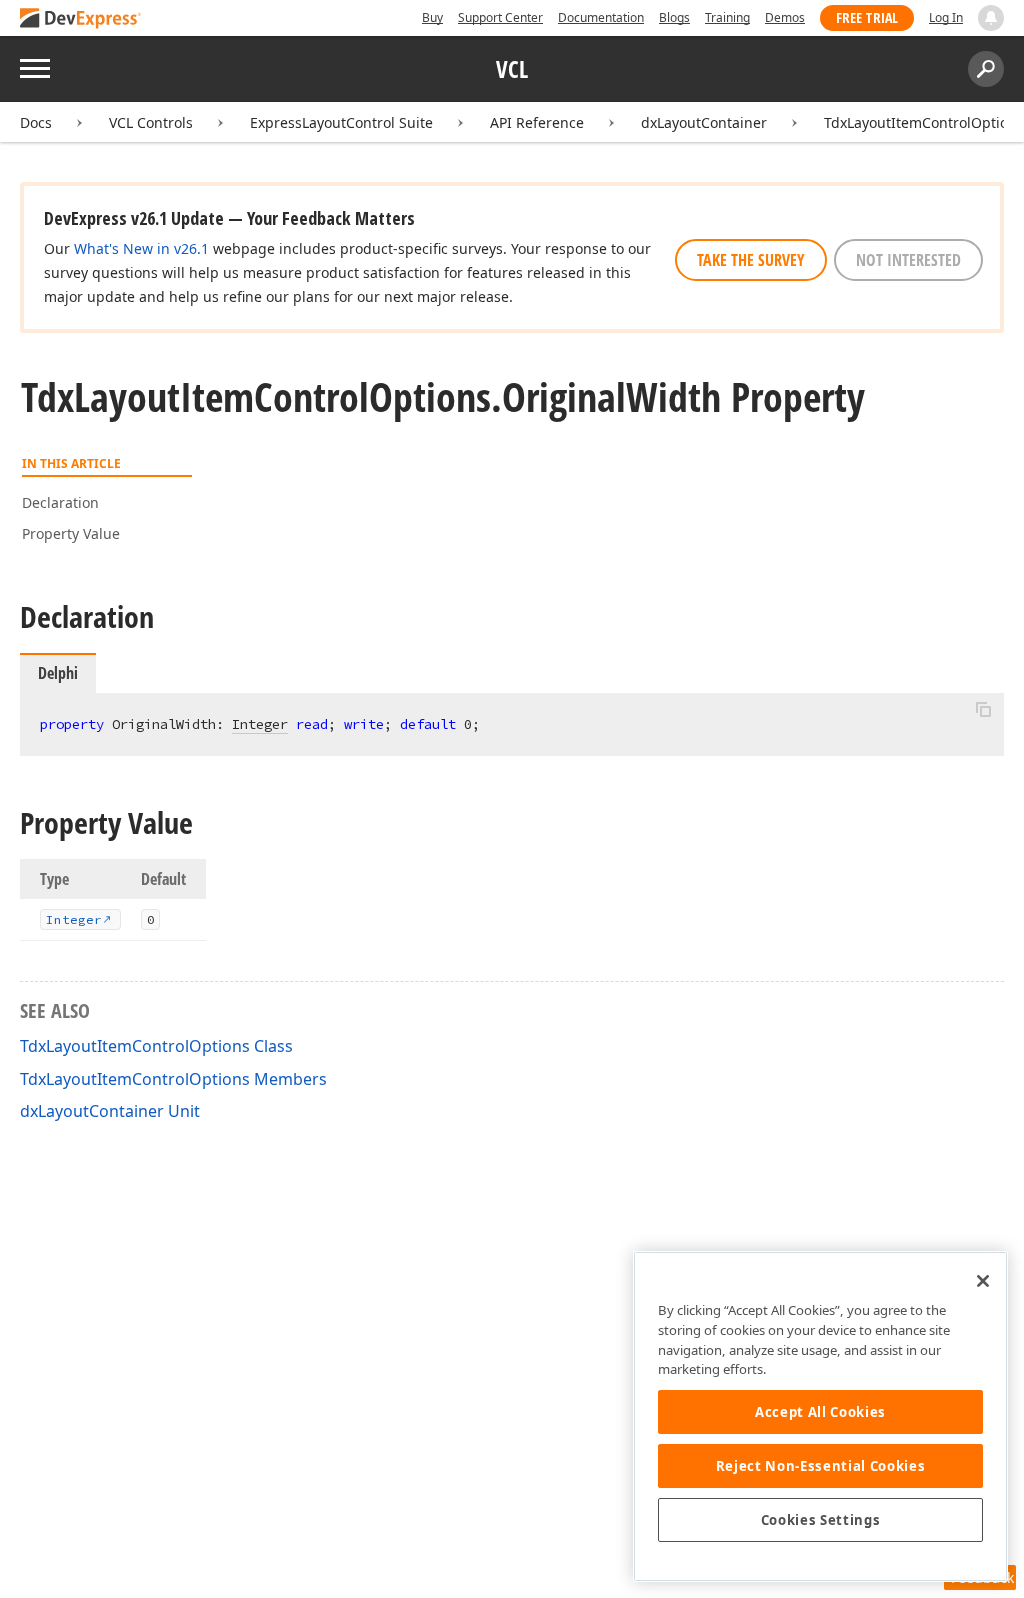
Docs (36, 122)
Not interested (908, 260)
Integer (260, 724)
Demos (785, 17)
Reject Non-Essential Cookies (820, 1466)
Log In (946, 17)
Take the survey (751, 260)
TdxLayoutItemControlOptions (924, 122)
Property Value (71, 533)
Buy (432, 17)
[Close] (983, 1281)
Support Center (500, 17)
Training (727, 17)
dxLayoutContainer (704, 122)
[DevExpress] (81, 19)
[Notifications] (991, 18)
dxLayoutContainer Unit (110, 1111)
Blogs (674, 17)
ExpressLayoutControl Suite (341, 122)
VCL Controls (151, 122)
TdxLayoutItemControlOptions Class (156, 1046)
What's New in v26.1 (141, 248)
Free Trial (867, 17)
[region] (820, 1416)
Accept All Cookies (820, 1412)
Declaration (60, 502)
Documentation (601, 17)
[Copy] (983, 710)
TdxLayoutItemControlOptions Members (173, 1079)
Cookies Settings (821, 1520)
